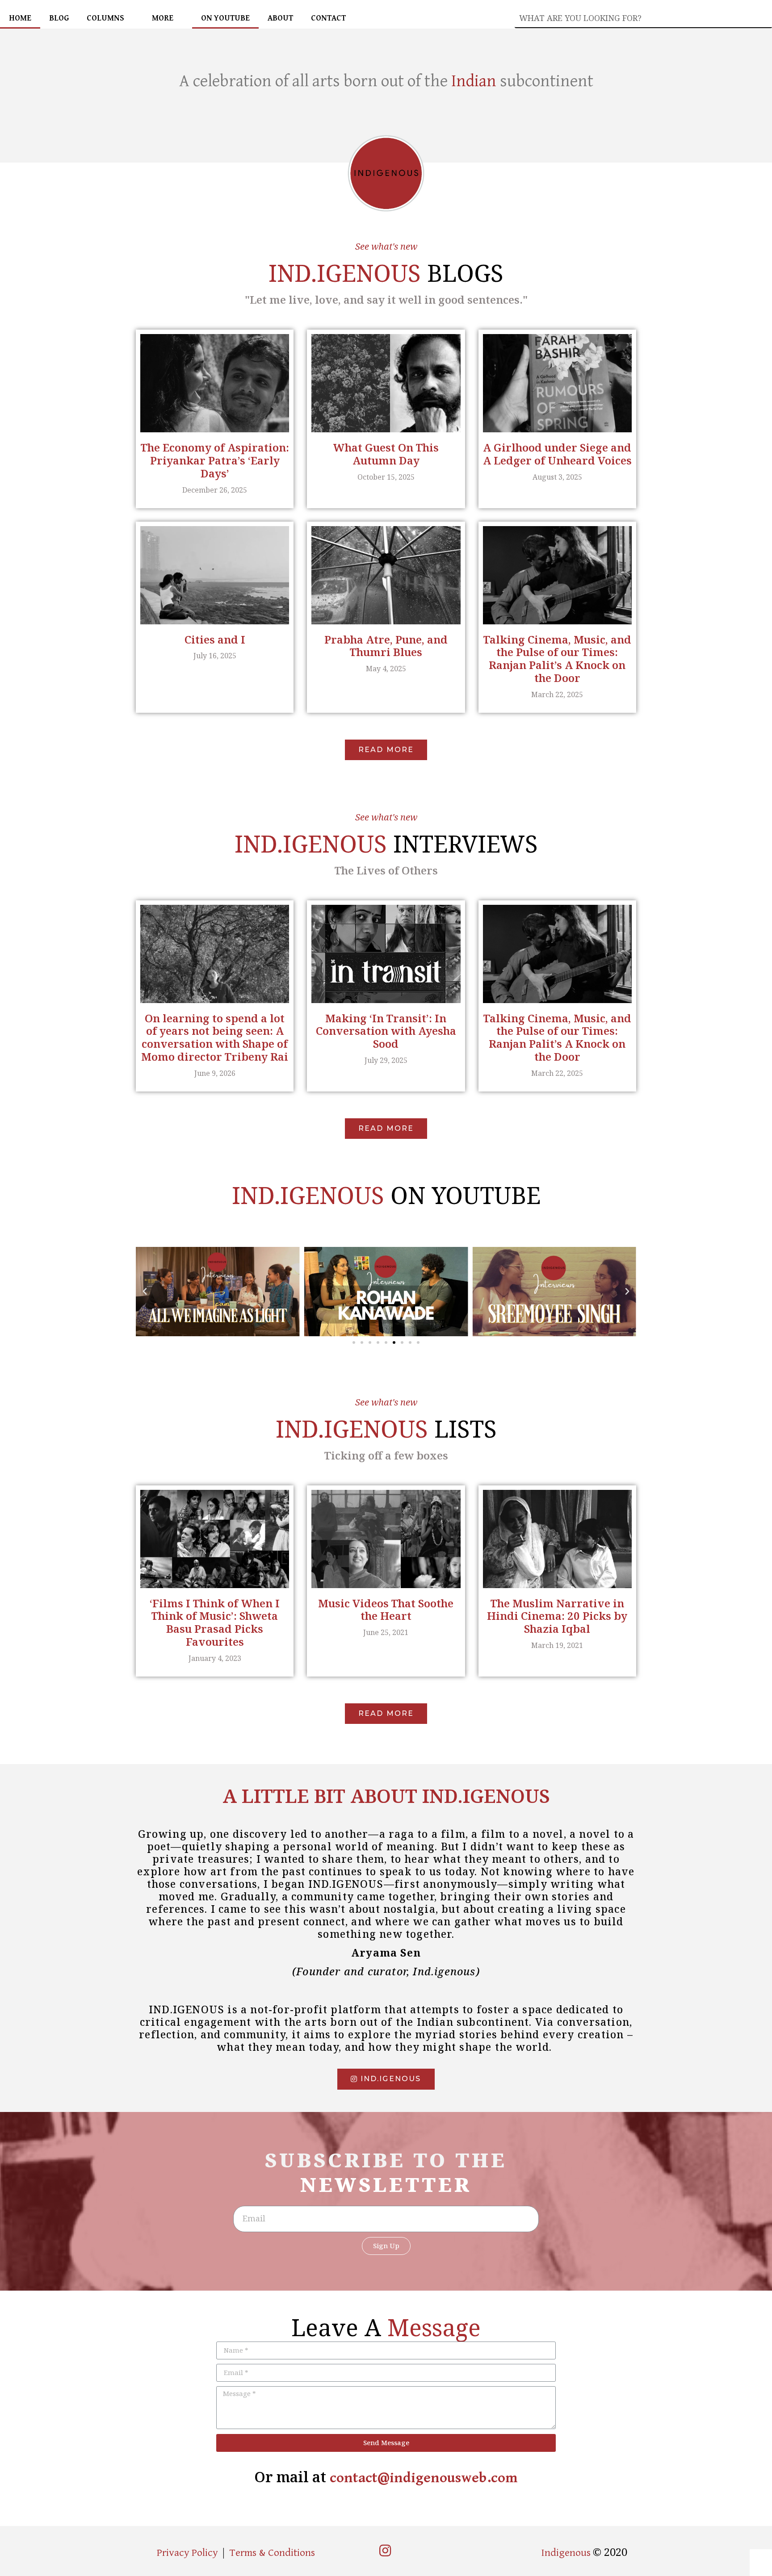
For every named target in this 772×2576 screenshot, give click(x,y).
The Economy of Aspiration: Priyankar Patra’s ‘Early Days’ (215, 460)
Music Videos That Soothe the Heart (386, 1610)
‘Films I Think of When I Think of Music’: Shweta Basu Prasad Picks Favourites (215, 1622)
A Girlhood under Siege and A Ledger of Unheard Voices (557, 454)
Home (20, 18)
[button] (386, 750)
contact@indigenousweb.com (424, 2478)
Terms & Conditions (272, 2553)
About (280, 18)
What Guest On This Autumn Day (386, 454)
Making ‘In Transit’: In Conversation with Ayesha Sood (386, 1031)
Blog (59, 18)
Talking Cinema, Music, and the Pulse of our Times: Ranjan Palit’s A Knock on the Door (557, 659)
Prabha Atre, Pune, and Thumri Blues (386, 646)
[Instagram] (385, 2551)
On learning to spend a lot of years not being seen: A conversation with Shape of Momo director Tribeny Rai (215, 1037)
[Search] (765, 18)
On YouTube (225, 18)
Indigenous (567, 2553)
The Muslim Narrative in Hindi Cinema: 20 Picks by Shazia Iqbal (557, 1616)
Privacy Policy (187, 2553)
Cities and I (215, 639)
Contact (328, 18)
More (163, 18)
